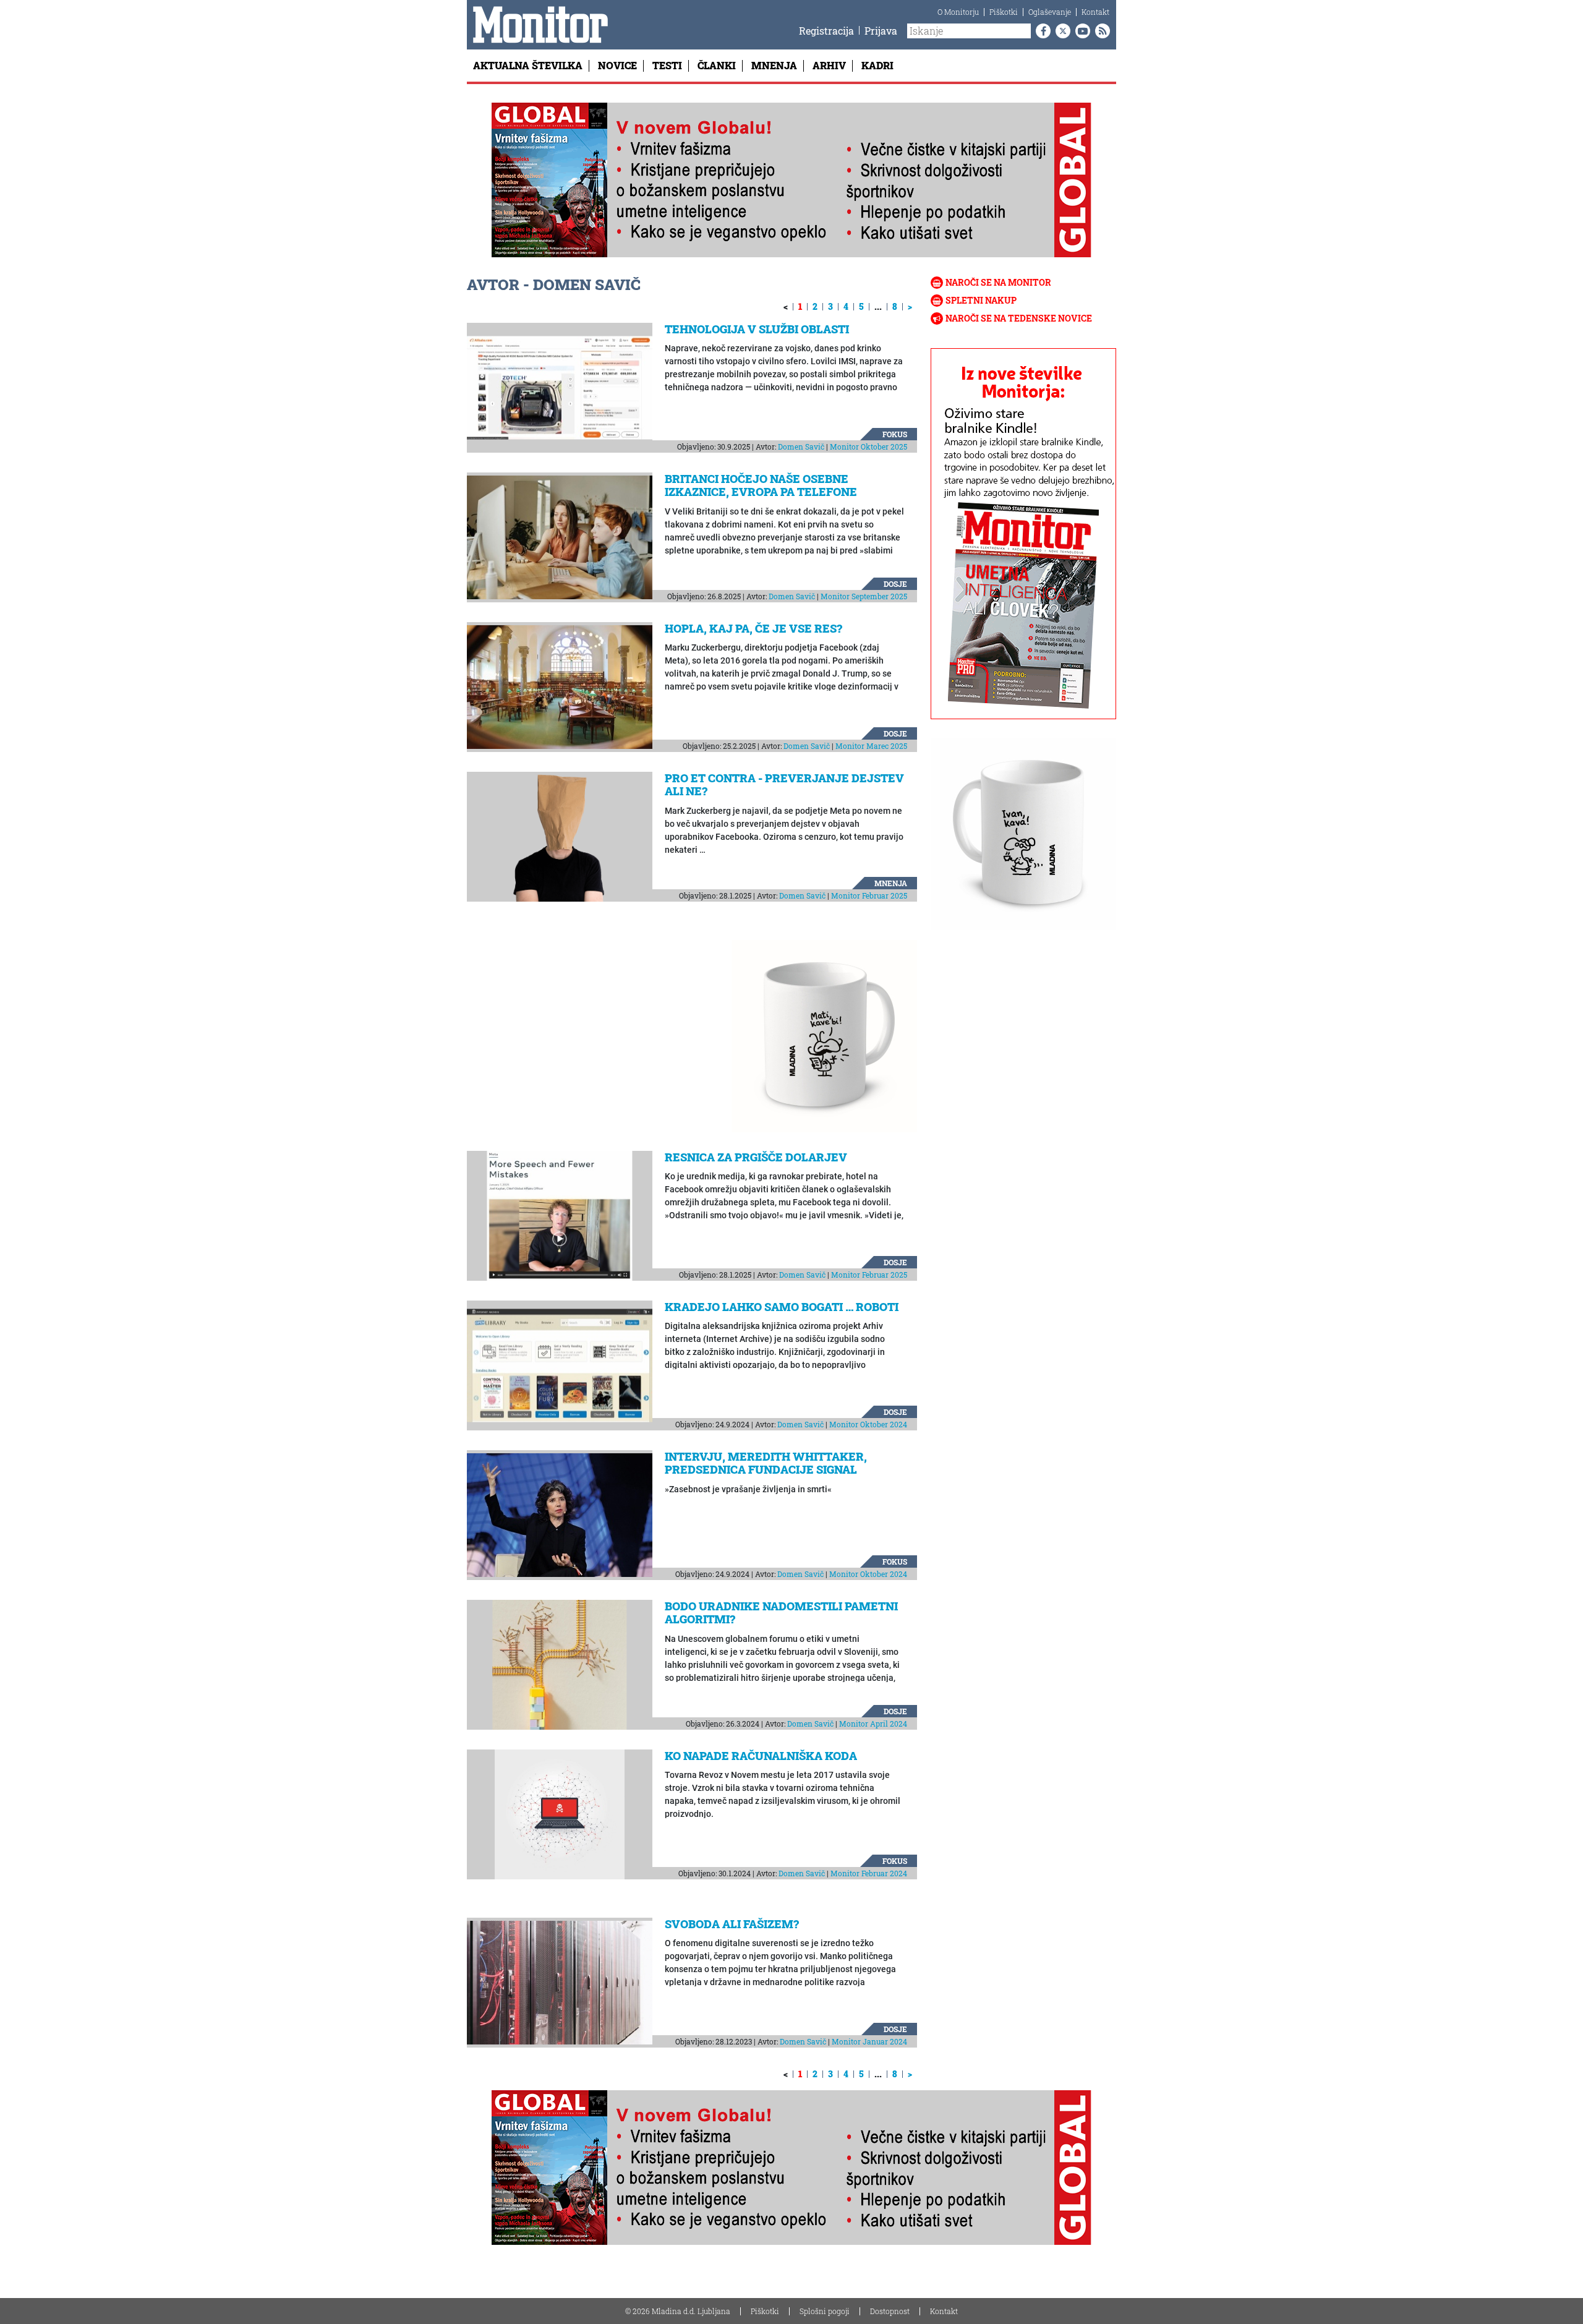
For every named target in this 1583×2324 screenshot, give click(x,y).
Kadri (877, 65)
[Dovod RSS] (1100, 31)
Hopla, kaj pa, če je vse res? (753, 628)
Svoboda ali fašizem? (732, 1924)
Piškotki (1004, 12)
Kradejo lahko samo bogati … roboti (782, 1307)
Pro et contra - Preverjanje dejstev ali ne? (784, 785)
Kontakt (1095, 12)
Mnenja (774, 65)
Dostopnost (890, 2311)
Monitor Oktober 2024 (868, 1424)
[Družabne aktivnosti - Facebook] (1041, 31)
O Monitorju (958, 12)
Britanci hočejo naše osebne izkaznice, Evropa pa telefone (761, 485)
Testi (667, 65)
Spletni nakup (981, 300)
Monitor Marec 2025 (871, 746)
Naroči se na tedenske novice (1019, 318)
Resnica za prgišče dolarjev (756, 1157)
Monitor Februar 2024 (869, 1873)
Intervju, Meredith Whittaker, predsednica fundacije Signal (766, 1463)
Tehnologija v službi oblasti (757, 329)
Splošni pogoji (825, 2311)
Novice (617, 65)
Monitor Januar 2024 (869, 2041)
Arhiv (829, 65)
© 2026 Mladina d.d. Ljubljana (678, 2311)
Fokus (895, 434)
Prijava (881, 31)
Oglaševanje (1050, 12)
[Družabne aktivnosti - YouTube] (1080, 31)
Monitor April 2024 (873, 1724)
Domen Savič (801, 446)
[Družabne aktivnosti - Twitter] (1060, 31)
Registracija (826, 31)
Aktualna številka (528, 65)
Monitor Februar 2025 (869, 895)
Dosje (895, 584)
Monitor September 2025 (864, 596)
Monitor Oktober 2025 (868, 446)
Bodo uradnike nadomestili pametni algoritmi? (781, 1613)
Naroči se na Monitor (998, 282)
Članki (717, 65)
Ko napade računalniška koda (761, 1756)
